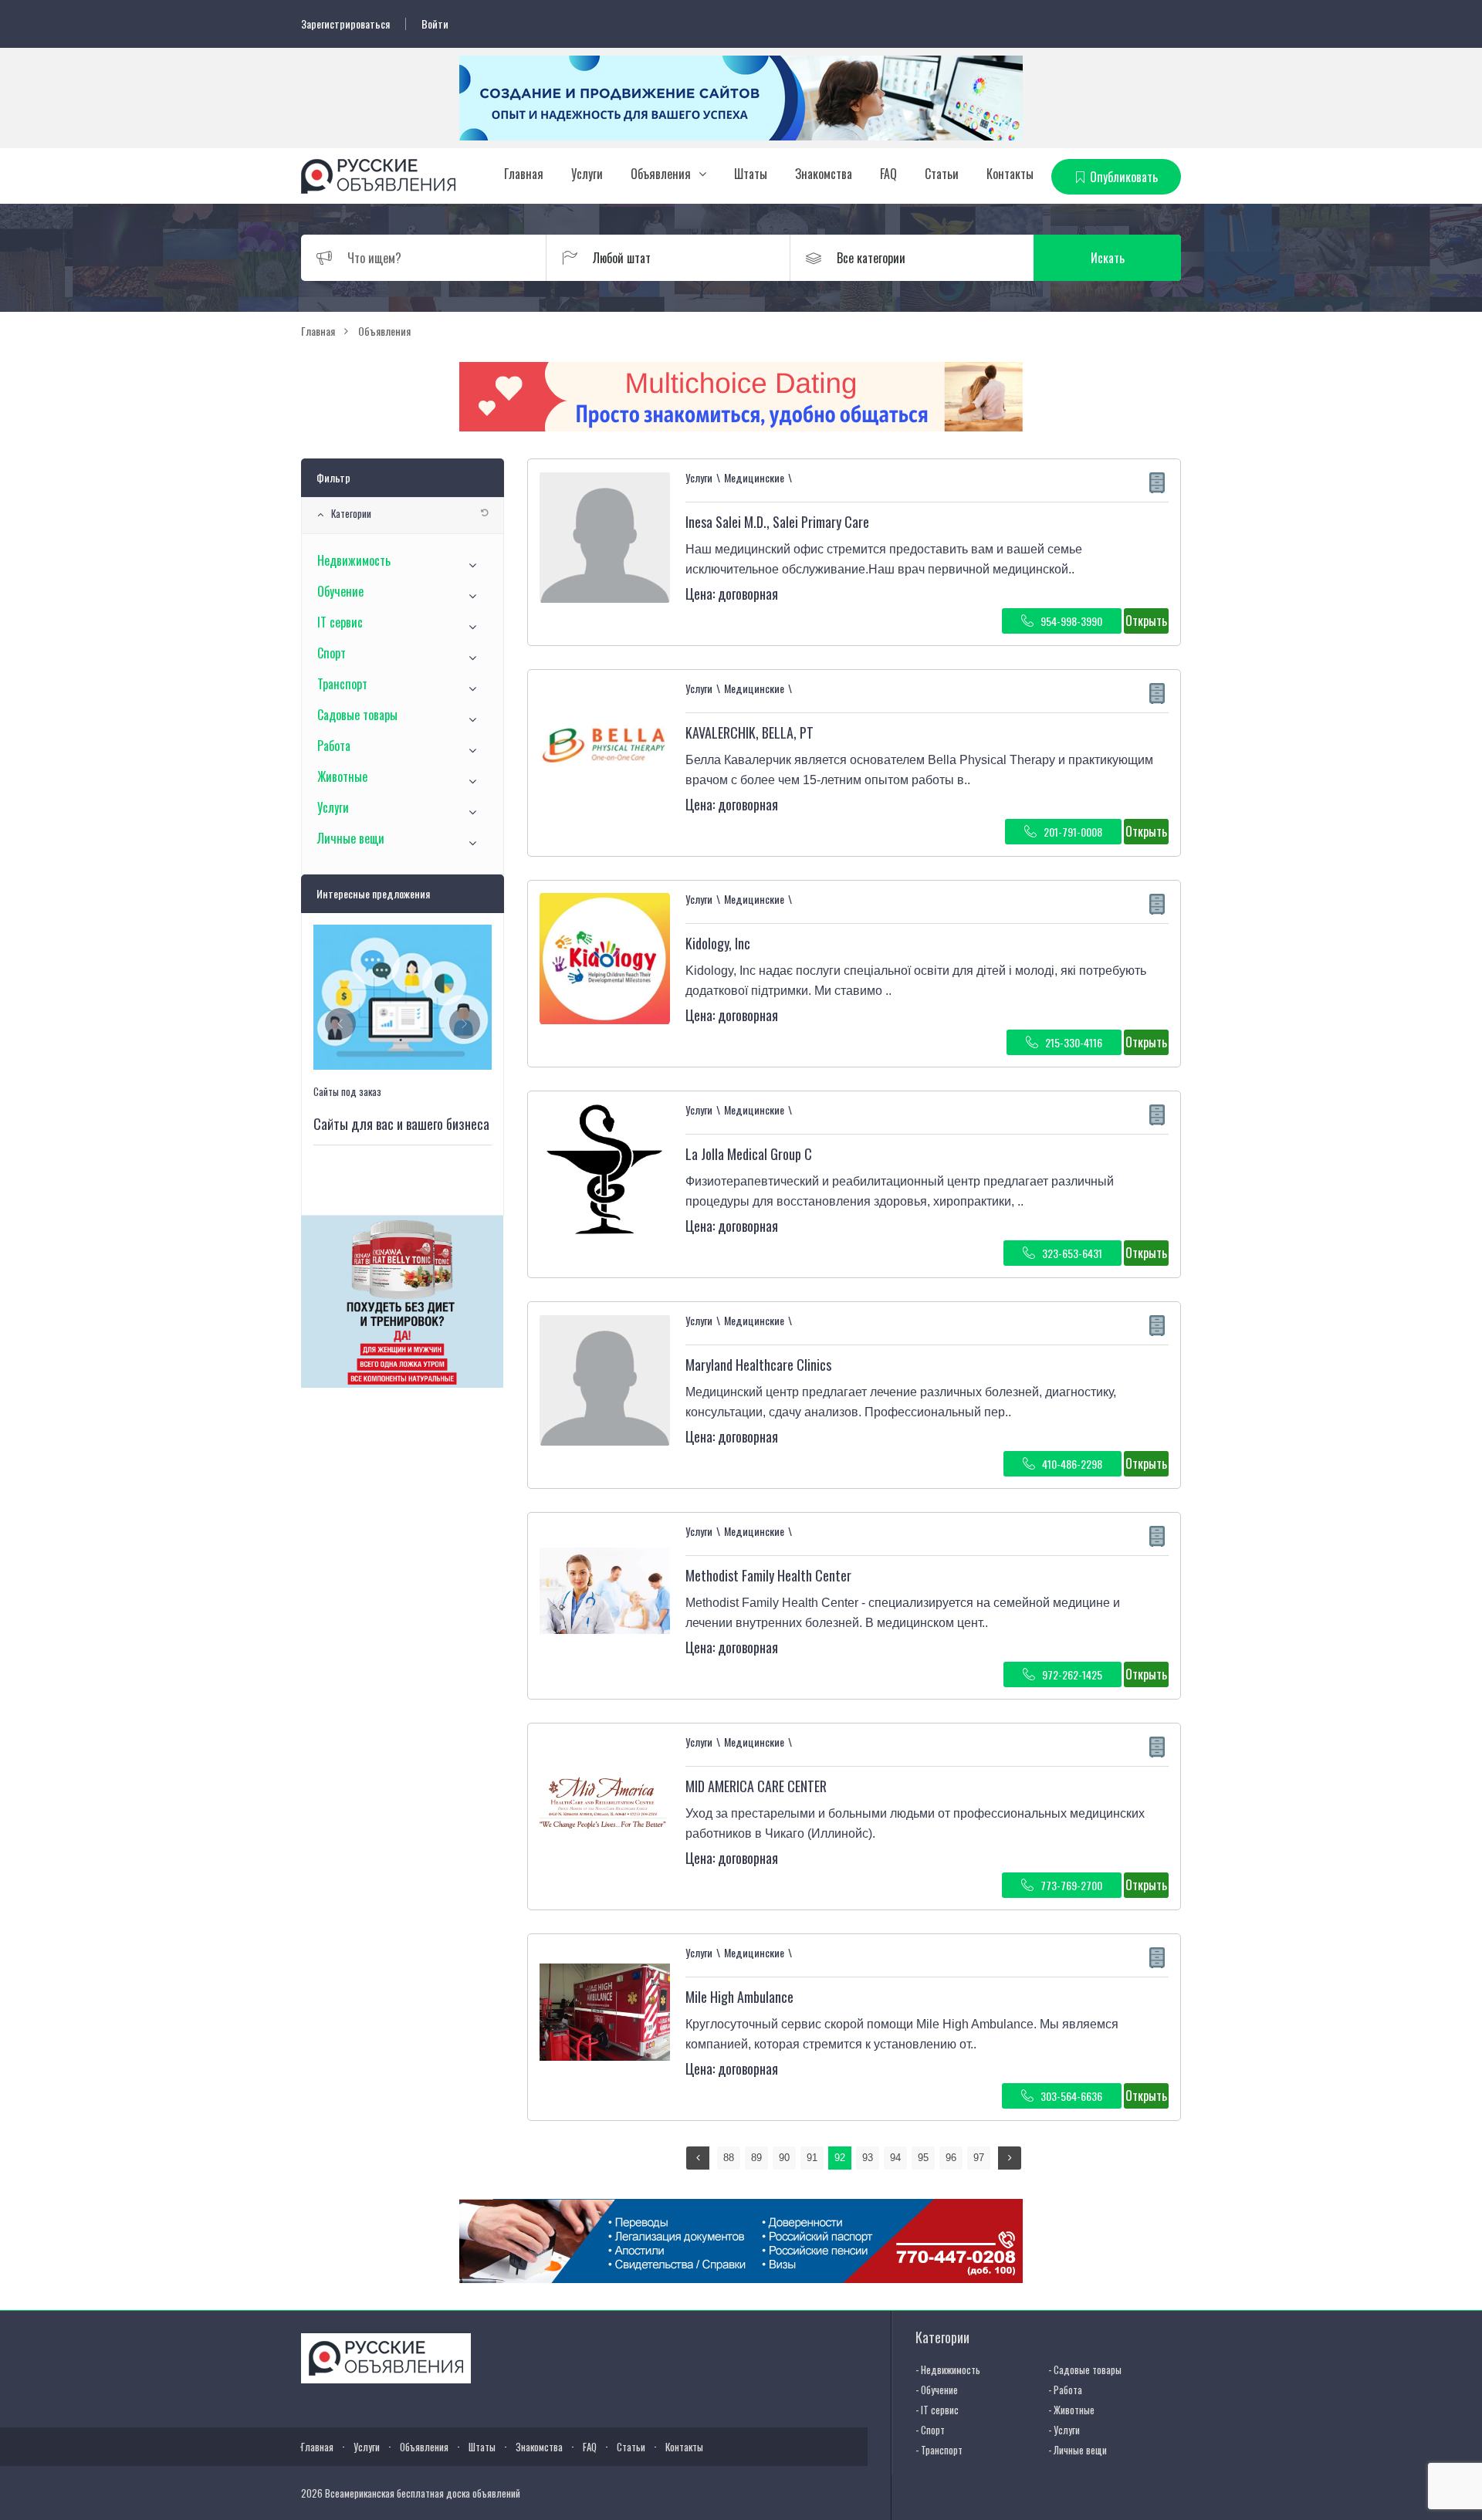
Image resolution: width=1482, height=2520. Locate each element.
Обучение (340, 591)
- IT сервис (937, 2410)
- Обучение (937, 2390)
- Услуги (1064, 2430)
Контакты (1010, 174)
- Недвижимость (948, 2369)
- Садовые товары (1085, 2369)
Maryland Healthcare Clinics (758, 1365)
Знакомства (824, 174)
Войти (435, 24)
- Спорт (930, 2430)
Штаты (751, 174)
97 (979, 2158)
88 (729, 2158)
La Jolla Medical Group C (749, 1154)
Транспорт (342, 684)
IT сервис (340, 622)
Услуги (587, 174)
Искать (1108, 258)
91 (812, 2158)
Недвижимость (354, 560)
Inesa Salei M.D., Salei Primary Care (777, 522)
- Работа (1065, 2390)
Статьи (942, 174)
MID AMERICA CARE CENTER (756, 1786)
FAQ (888, 174)
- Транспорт (939, 2450)
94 (895, 2158)
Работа (334, 746)
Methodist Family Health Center (768, 1575)
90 (784, 2158)
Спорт (332, 653)
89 (756, 2158)
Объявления (661, 174)
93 (868, 2158)
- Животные (1071, 2410)
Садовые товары (357, 715)
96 (951, 2158)
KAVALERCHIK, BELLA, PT (749, 732)
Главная (524, 174)
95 (923, 2158)
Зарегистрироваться (345, 24)
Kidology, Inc (718, 943)
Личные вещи (351, 838)
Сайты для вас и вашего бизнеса (401, 1124)
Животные (342, 776)
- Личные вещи (1078, 2450)
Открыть (1146, 621)
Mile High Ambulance (739, 1997)
